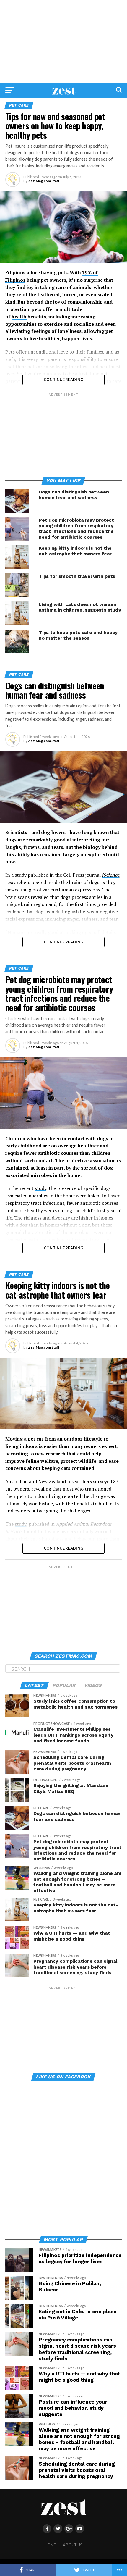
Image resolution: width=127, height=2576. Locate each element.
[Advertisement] (63, 41)
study (41, 1188)
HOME (50, 2545)
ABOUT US (73, 2545)
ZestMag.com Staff (44, 181)
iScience (111, 875)
